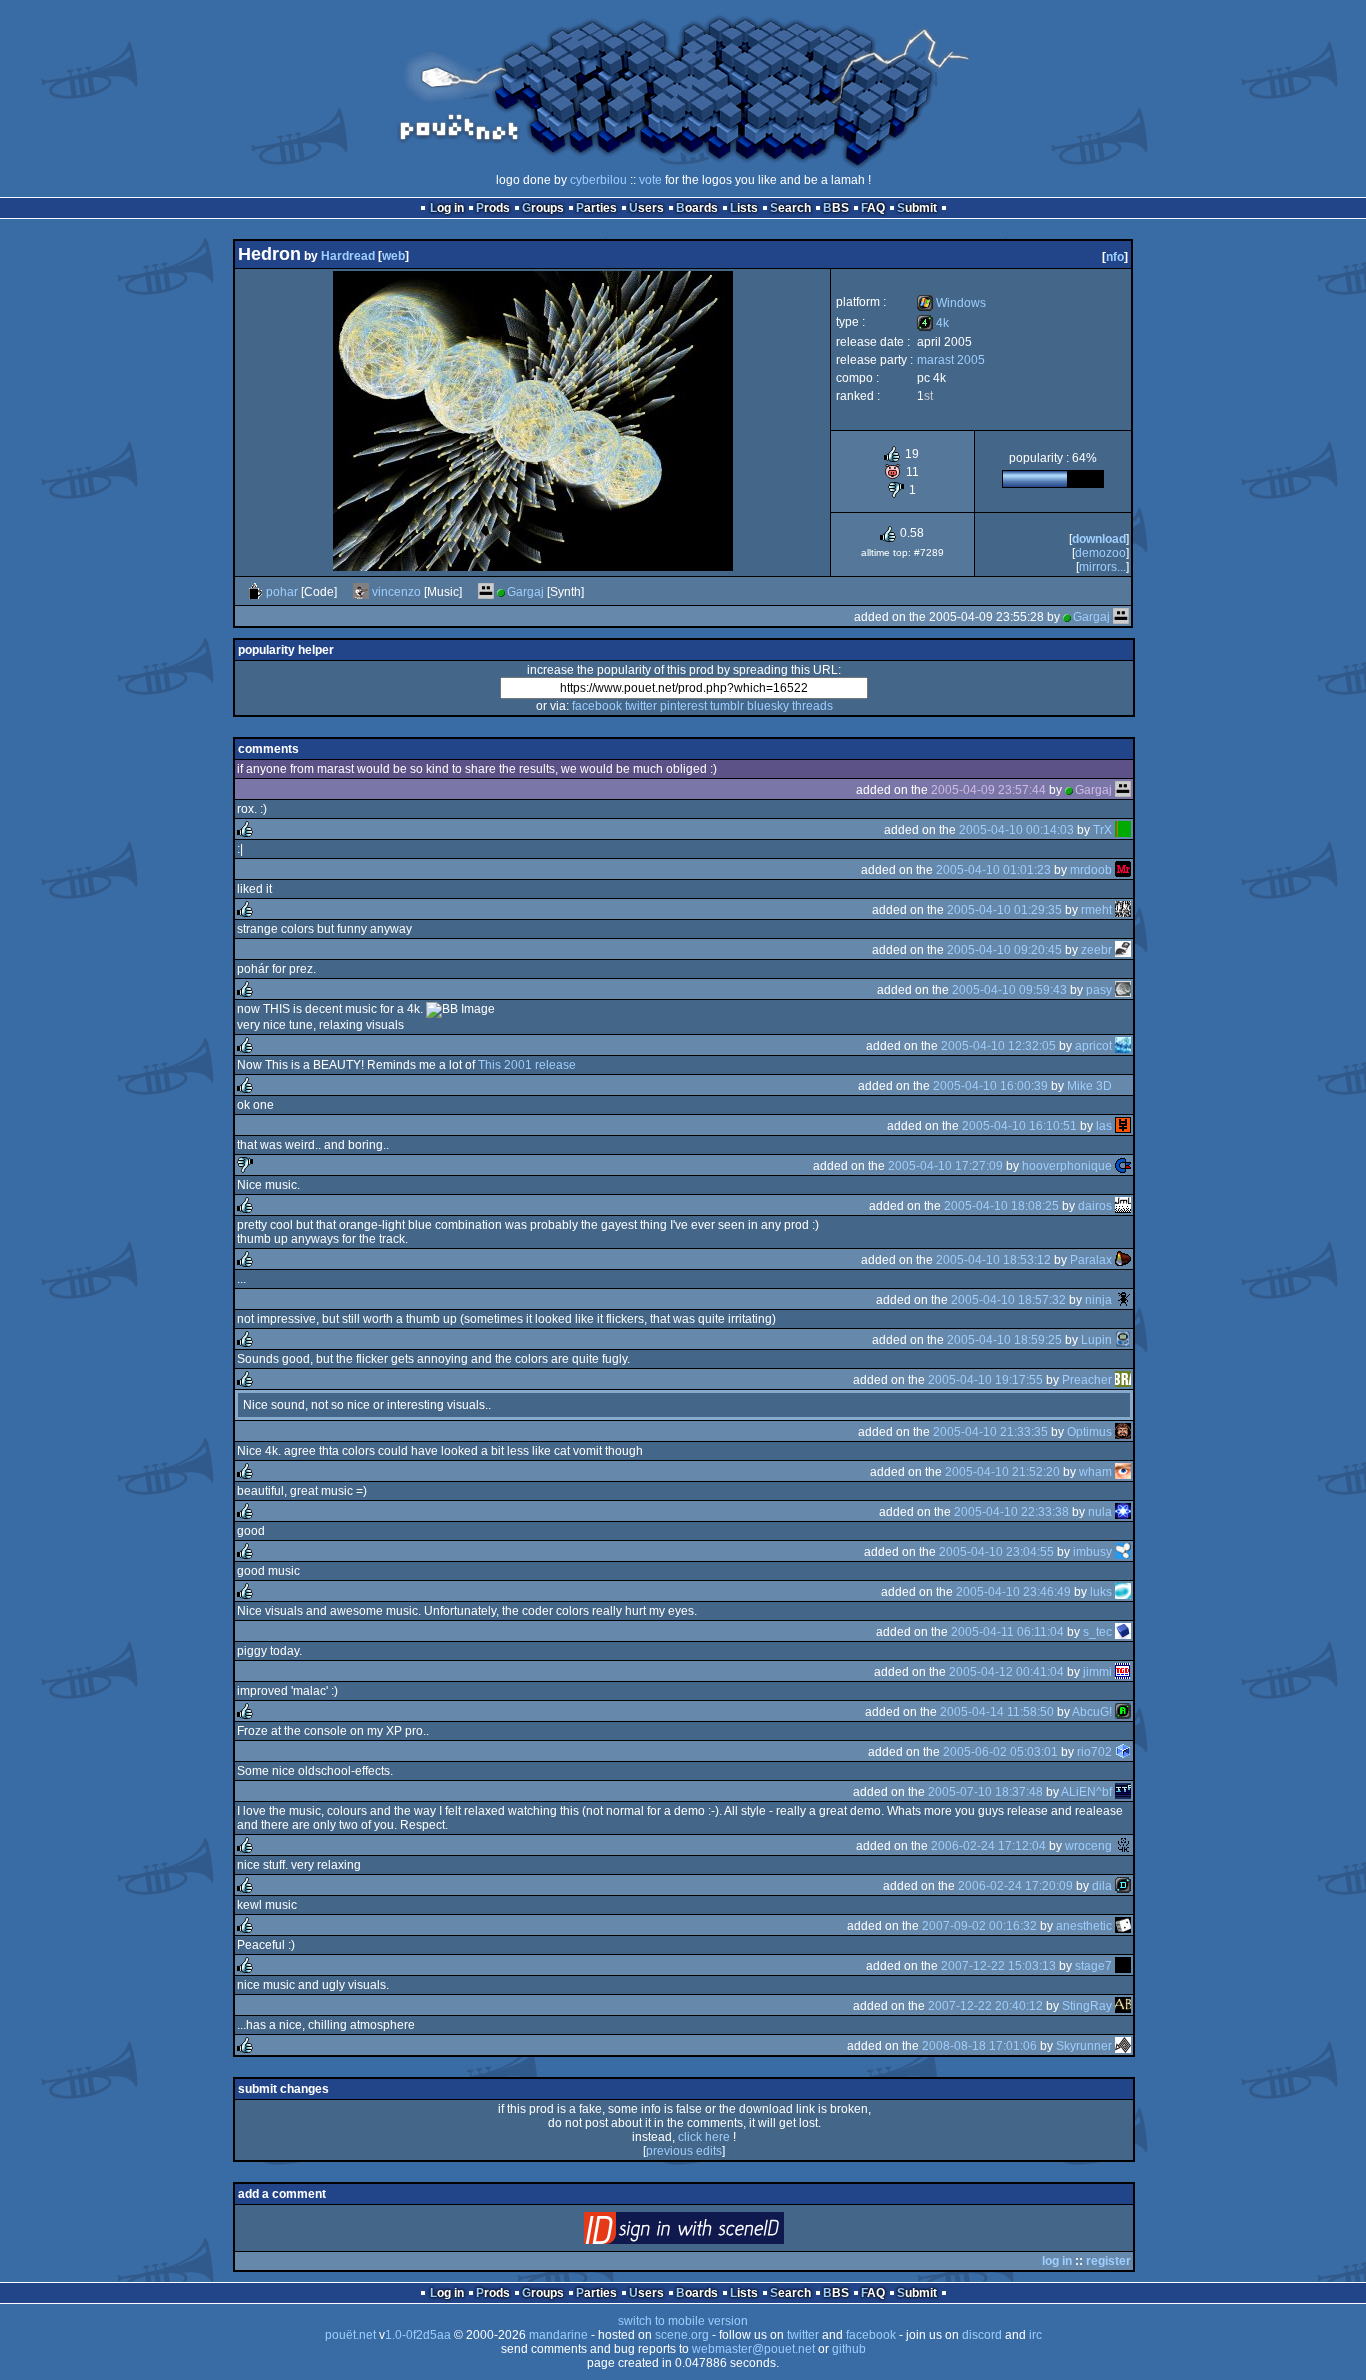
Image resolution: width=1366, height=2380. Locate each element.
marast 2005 (951, 360)
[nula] (1123, 1512)
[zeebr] (1123, 950)
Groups (543, 208)
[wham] (1123, 1472)
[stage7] (1123, 1966)
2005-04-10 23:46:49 (1013, 1592)
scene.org (682, 2335)
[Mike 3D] (1123, 1086)
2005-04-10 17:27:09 (945, 1166)
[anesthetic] (1123, 1926)
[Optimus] (1123, 1432)
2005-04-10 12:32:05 (998, 1046)
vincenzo (396, 592)
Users (646, 208)
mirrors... (1102, 567)
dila (1102, 1886)
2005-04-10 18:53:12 (993, 1260)
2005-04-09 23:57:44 (988, 790)
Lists (744, 208)
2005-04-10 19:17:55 (985, 1380)
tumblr (727, 706)
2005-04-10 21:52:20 (1002, 1472)
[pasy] (1123, 990)
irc (1035, 2335)
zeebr (1096, 950)
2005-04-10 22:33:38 (1011, 1512)
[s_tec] (1123, 1632)
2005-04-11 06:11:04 (1007, 1632)
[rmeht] (1123, 910)
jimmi (1097, 1672)
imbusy (1092, 1552)
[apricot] (1123, 1046)
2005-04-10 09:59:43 (1009, 990)
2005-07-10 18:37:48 (985, 1792)
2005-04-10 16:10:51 (1019, 1126)
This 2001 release (527, 1065)
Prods (493, 208)
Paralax (1091, 1260)
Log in (447, 208)
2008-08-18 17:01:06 (979, 2046)
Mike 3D (1089, 1086)
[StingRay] (1123, 2006)
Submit (917, 208)
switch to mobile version (683, 2321)
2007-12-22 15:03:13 (998, 1966)
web (393, 256)
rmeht (1096, 910)
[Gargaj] (486, 592)
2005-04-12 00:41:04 (1006, 1672)
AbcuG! (1092, 1712)
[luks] (1123, 1592)
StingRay (1087, 2006)
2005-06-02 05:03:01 (1000, 1752)
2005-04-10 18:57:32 (1008, 1300)
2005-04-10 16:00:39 (990, 1086)
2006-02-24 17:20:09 (1015, 1886)
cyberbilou (598, 180)
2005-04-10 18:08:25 (1001, 1206)
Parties (596, 208)
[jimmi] (1123, 1672)
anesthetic (1084, 1926)
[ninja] (1123, 1300)
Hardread (348, 256)
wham (1095, 1472)
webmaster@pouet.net (753, 2349)
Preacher (1087, 1380)
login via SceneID (717, 2232)
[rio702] (1123, 1752)
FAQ (873, 208)
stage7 (1093, 1966)
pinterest (683, 706)
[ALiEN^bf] (1123, 1792)
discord (982, 2335)
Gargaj (525, 592)
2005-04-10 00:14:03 (1016, 830)
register (1108, 2261)
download (1099, 539)
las (1104, 1126)
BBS (836, 208)
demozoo (1100, 553)
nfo (1115, 257)
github (849, 2349)
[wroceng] (1123, 1846)
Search (790, 208)
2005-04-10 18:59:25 (1004, 1340)
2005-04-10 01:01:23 (993, 870)
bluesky (768, 706)
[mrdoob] (1123, 870)
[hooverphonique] (1123, 1166)
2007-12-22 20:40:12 (985, 2006)
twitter (641, 706)
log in (1057, 2261)
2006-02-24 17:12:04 (988, 1846)
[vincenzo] (361, 592)
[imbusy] (1123, 1552)
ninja (1098, 1300)
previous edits (684, 2151)
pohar (282, 592)
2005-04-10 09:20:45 (1004, 950)
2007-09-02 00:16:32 (979, 1926)
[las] (1123, 1126)
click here (704, 2137)
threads (812, 706)
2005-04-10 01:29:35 (1004, 910)
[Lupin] (1123, 1340)
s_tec (1097, 1632)
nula (1100, 1512)
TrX (1102, 830)
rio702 (1094, 1752)
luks (1101, 1592)
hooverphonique (1067, 1166)
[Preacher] (1123, 1380)
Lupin (1096, 1340)
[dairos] (1123, 1206)
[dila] (1123, 1886)
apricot (1093, 1046)
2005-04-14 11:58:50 (997, 1712)
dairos (1095, 1206)
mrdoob (1091, 870)
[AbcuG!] (1123, 1712)
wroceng (1088, 1846)
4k (933, 323)
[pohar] (255, 592)
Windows (951, 303)
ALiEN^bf (1086, 1792)
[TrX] (1123, 830)
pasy (1099, 990)
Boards (697, 208)
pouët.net (350, 2335)
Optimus (1089, 1432)
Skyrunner (1084, 2046)
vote (650, 180)
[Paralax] (1123, 1260)
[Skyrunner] (1123, 2046)
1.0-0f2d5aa (418, 2335)
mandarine (558, 2335)
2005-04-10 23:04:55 (996, 1552)
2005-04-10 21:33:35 (990, 1432)
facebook (597, 706)
